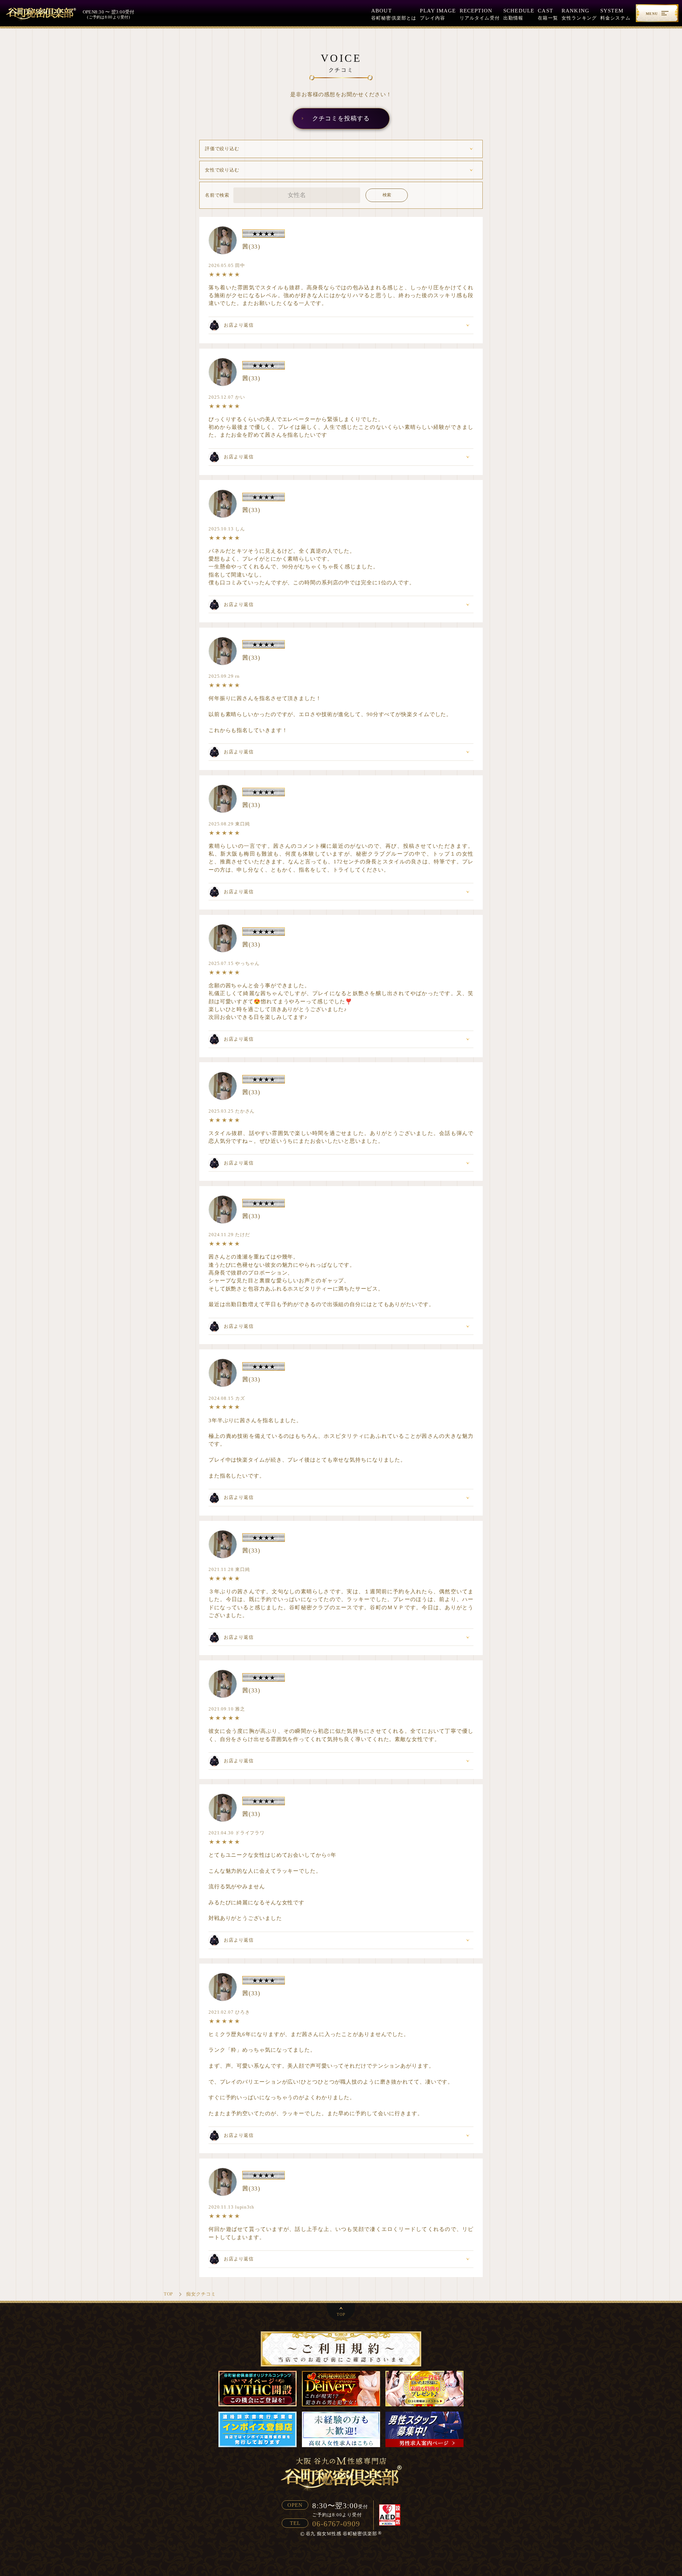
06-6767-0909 (336, 2524)
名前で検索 (217, 195)
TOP (341, 2314)
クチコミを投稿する (341, 118)
